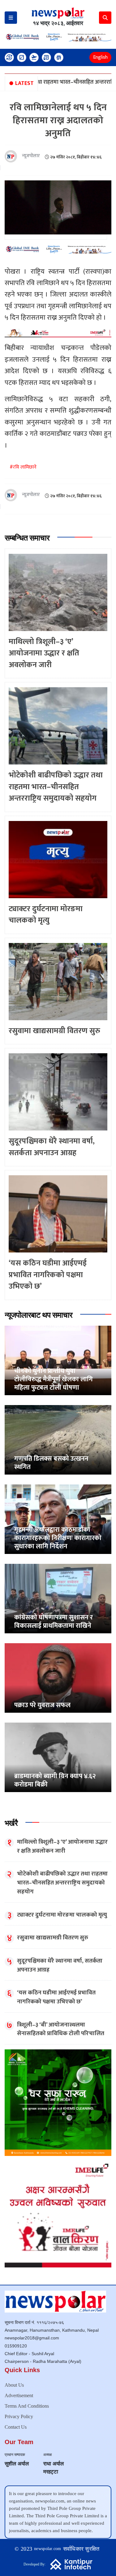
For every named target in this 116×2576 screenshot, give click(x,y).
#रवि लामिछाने (23, 467)
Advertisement (19, 2395)
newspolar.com (48, 2549)
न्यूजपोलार (31, 156)
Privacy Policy (19, 2416)
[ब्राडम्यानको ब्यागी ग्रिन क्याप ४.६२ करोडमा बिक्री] (58, 1757)
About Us (14, 2385)
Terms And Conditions (27, 2406)
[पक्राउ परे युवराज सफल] (58, 1678)
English (100, 57)
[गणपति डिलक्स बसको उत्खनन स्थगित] (58, 1440)
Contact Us (16, 2427)
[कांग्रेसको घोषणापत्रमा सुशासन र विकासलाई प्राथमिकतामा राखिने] (58, 1598)
